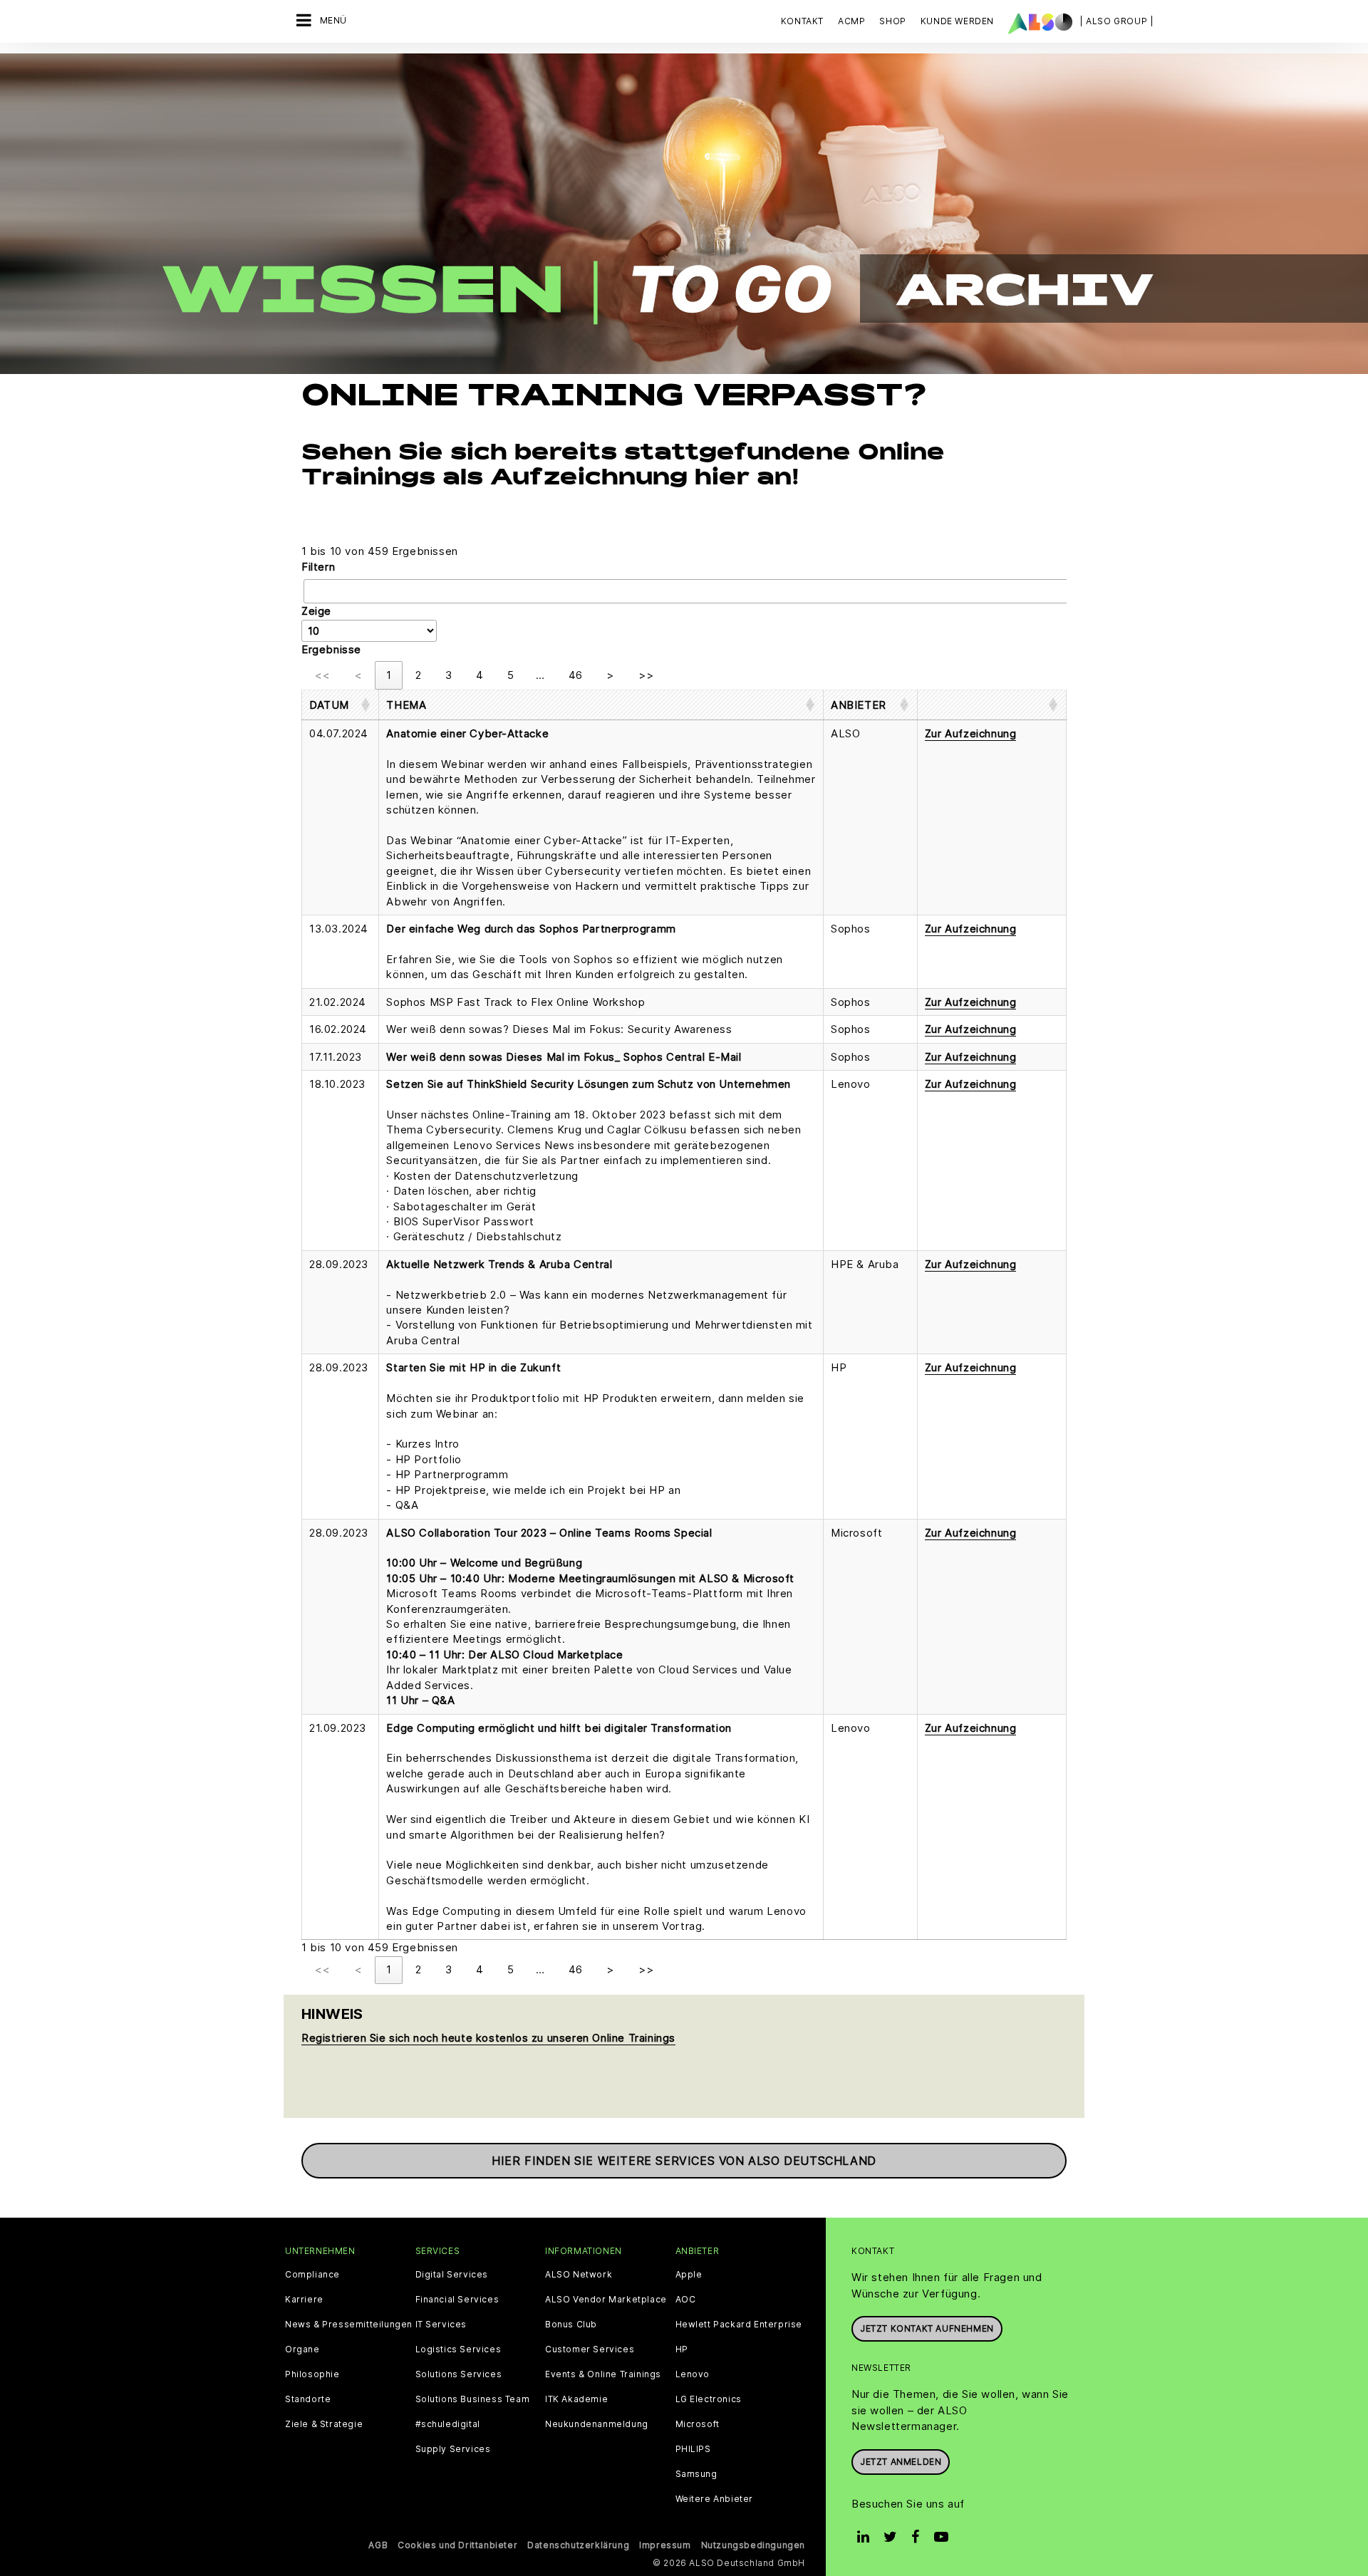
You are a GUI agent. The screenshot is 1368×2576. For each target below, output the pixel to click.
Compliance (312, 2275)
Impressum (665, 2545)
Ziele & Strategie (324, 2424)
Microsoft (698, 2424)
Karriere (304, 2300)
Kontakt (802, 21)
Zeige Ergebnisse (331, 630)
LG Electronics (709, 2399)
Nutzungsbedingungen (753, 2545)
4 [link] (480, 675)
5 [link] (511, 675)
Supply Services (453, 2449)
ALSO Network (579, 2275)
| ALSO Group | (1116, 21)
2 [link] (418, 675)
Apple (689, 2275)
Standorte (308, 2399)
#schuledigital (448, 2424)
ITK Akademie (576, 2399)
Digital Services (452, 2275)
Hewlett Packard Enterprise (739, 2325)
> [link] (610, 675)
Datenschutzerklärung (578, 2545)
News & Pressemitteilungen (349, 2325)
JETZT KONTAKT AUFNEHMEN (927, 2328)
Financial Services (457, 2300)
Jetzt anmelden (901, 2462)
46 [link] (575, 675)
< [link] (358, 675)
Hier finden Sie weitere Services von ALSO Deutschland (684, 2161)
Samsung (696, 2474)
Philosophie (312, 2374)
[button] (329, 705)
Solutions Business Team (473, 2399)
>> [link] (646, 675)
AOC (686, 2300)
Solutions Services (459, 2374)
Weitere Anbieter (715, 2499)
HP (682, 2349)
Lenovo (693, 2374)
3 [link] (449, 675)
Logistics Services (458, 2349)
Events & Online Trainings (603, 2374)
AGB (378, 2545)
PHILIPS (693, 2449)
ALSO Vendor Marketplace (606, 2300)
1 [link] (389, 675)
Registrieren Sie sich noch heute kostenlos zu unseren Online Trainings (488, 2038)
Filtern (318, 567)
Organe (302, 2349)
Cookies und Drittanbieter (457, 2545)
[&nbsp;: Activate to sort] (991, 705)
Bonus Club (571, 2325)
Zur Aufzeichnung (971, 733)
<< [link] (322, 675)
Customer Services (590, 2349)
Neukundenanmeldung (597, 2424)
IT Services (441, 2325)
